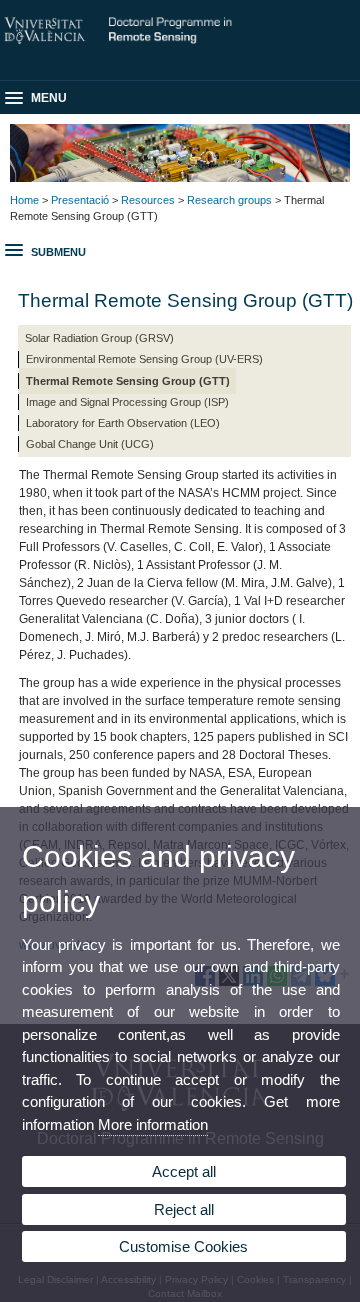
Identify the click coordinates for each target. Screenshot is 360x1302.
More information (153, 1124)
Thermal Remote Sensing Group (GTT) (128, 381)
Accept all (184, 1171)
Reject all (184, 1209)
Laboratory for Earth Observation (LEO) (123, 423)
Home (24, 200)
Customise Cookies (183, 1246)
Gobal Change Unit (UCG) (90, 444)
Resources (148, 200)
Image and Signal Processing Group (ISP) (127, 402)
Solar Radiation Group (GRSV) (99, 338)
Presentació (80, 200)
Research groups (229, 200)
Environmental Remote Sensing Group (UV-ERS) (144, 359)
